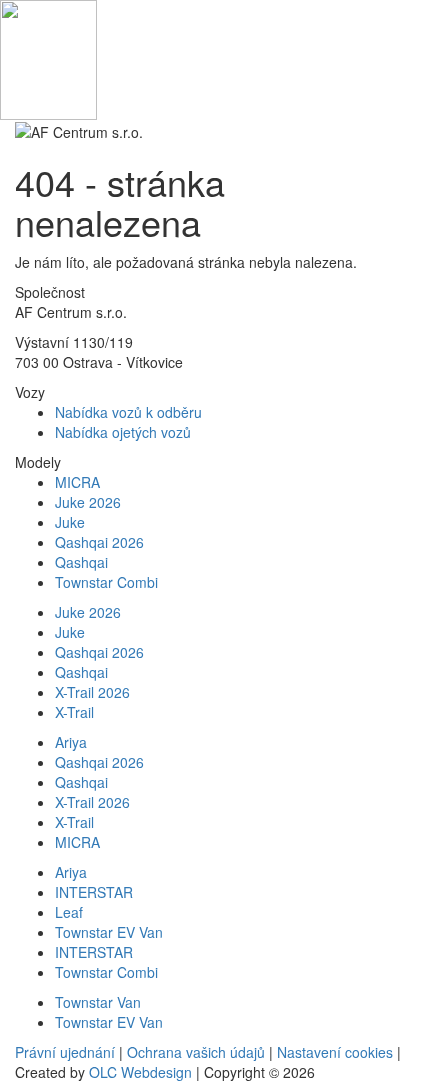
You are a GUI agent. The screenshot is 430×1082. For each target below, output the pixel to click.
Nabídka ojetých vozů (123, 432)
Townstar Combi (106, 582)
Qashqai (81, 562)
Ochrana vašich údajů (196, 1052)
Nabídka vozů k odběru (128, 412)
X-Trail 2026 (92, 692)
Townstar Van (98, 1002)
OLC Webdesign (140, 1072)
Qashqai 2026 (99, 542)
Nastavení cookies (335, 1052)
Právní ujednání (65, 1052)
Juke (70, 522)
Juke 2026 (88, 502)
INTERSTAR (94, 892)
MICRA (77, 482)
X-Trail (74, 712)
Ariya (71, 742)
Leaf (69, 912)
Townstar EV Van (109, 932)
